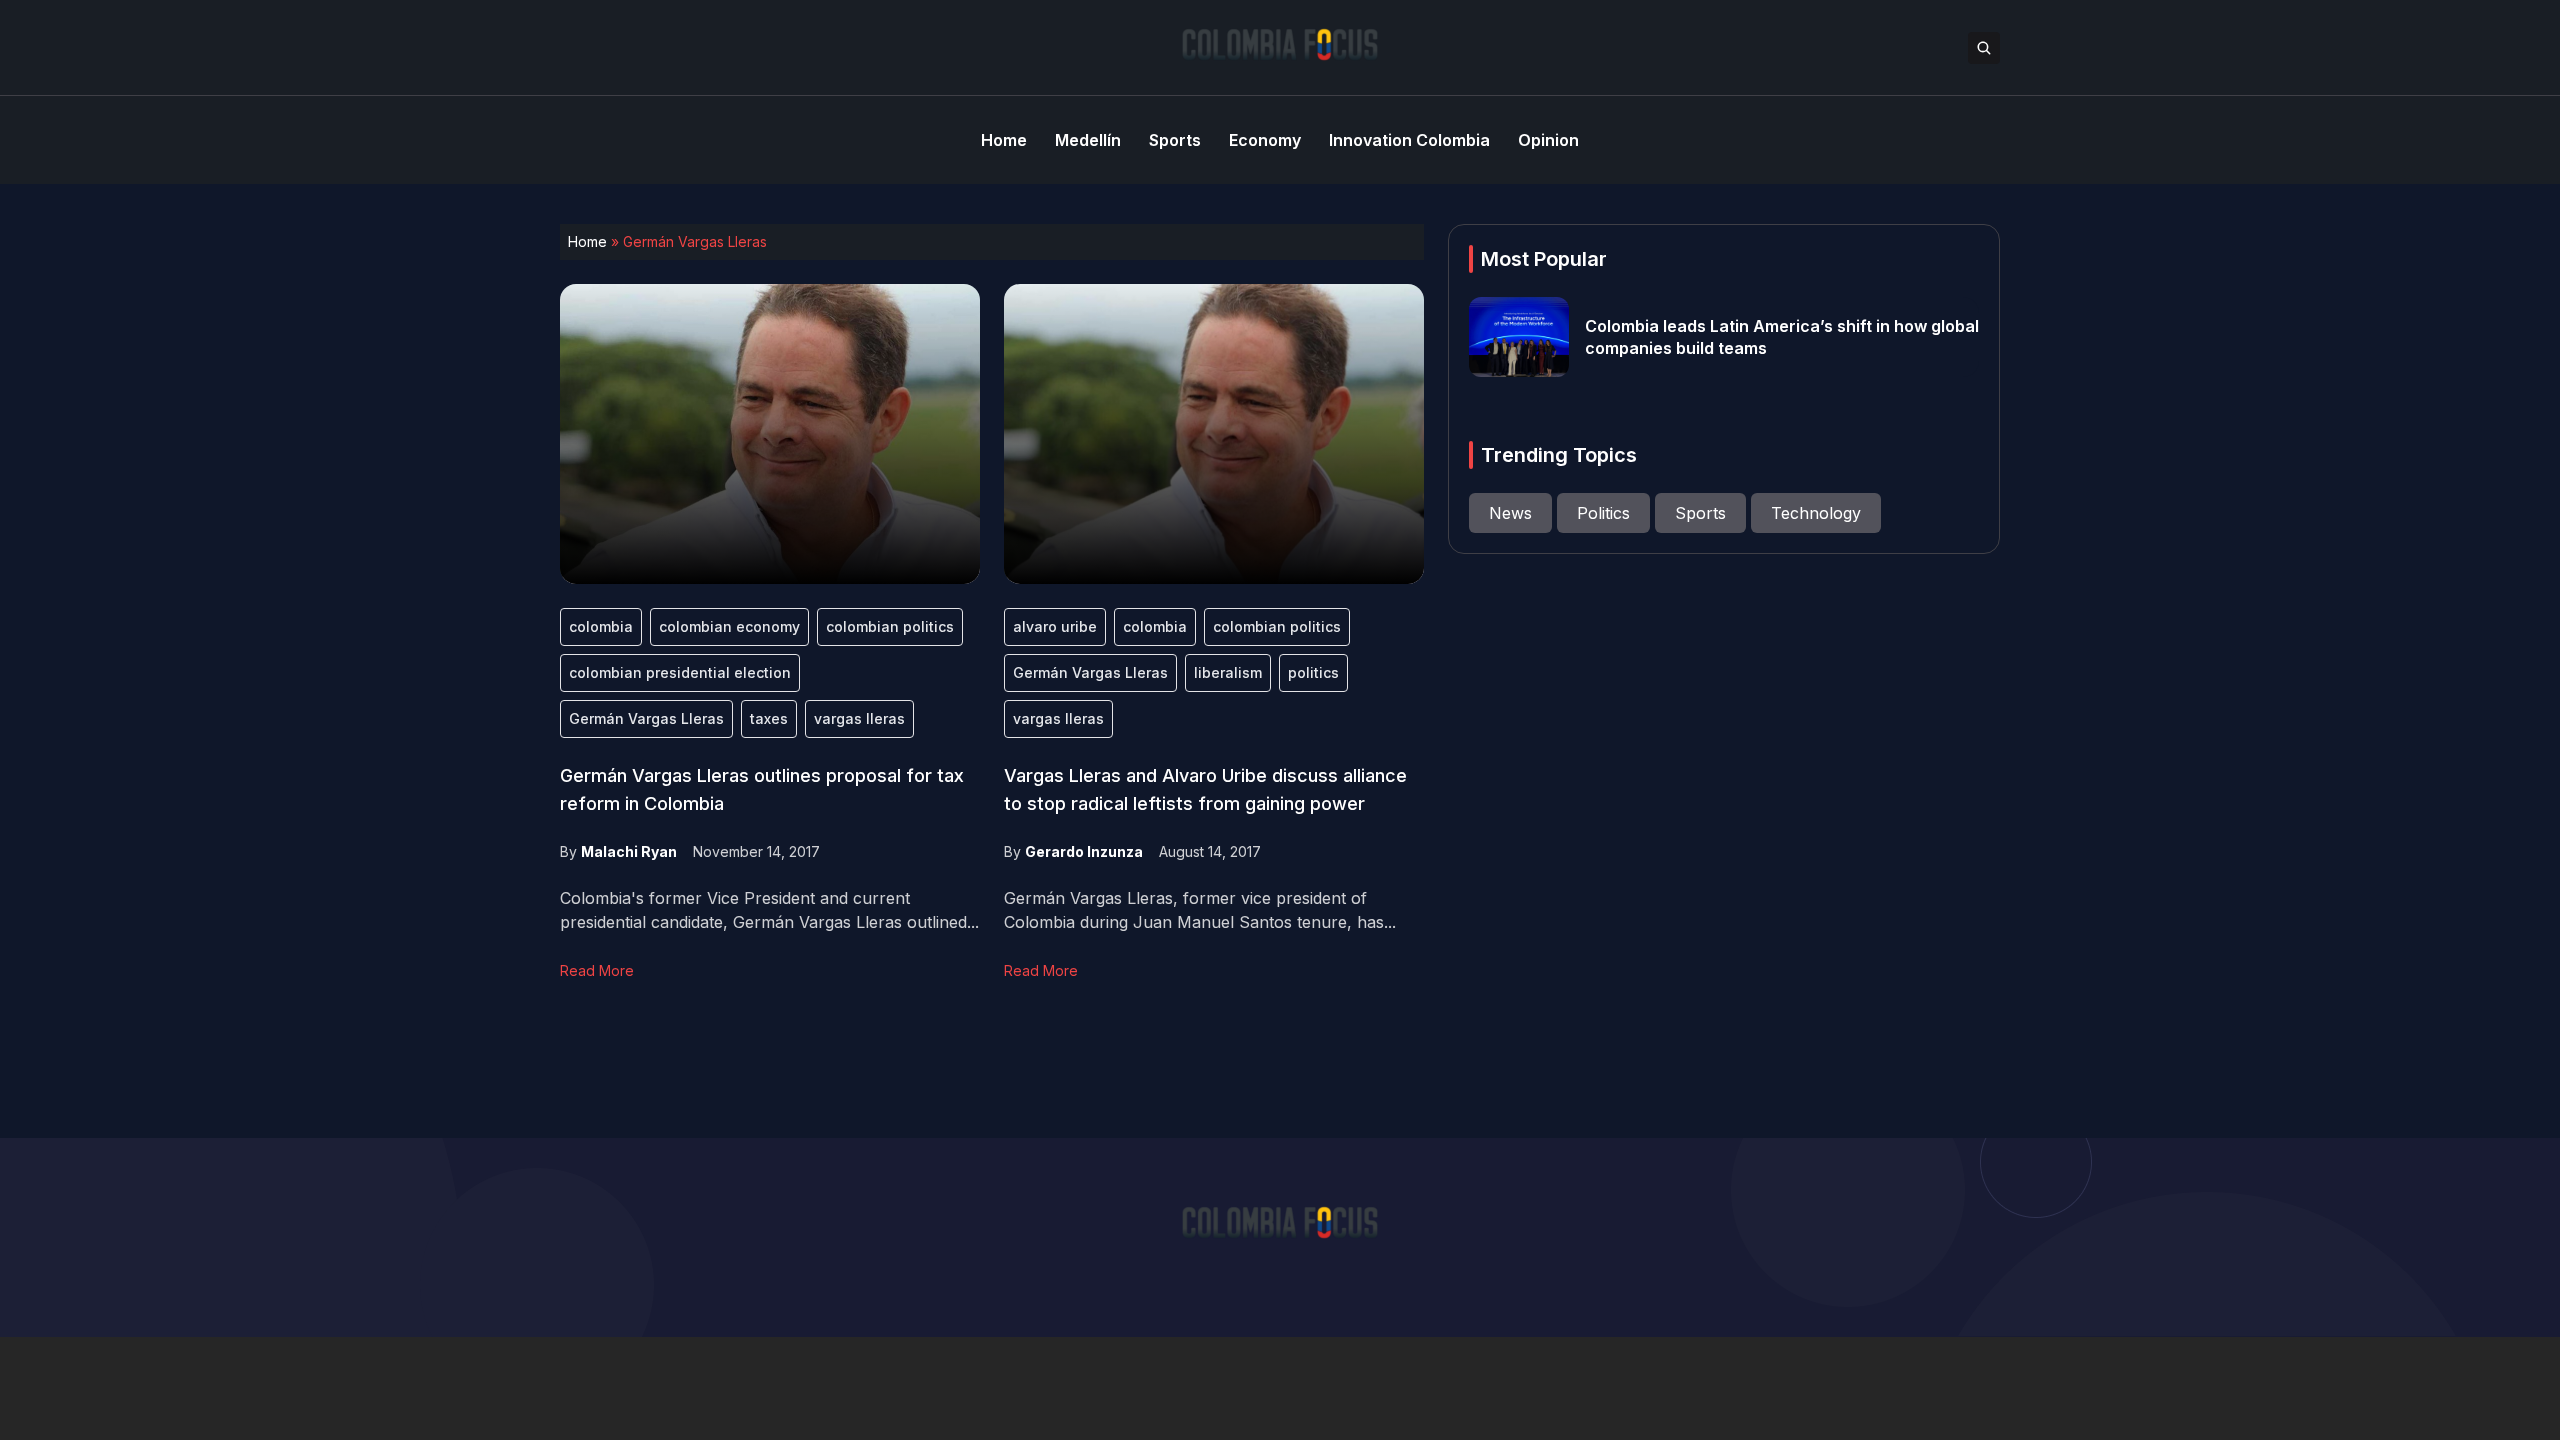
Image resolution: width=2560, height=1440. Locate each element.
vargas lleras (859, 718)
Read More (597, 970)
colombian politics (890, 626)
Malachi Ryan (629, 851)
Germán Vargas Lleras (646, 718)
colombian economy (729, 626)
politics (1313, 672)
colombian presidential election (680, 672)
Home (587, 241)
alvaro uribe (1055, 626)
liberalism (1228, 672)
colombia (601, 626)
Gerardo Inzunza (1084, 851)
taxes (769, 718)
